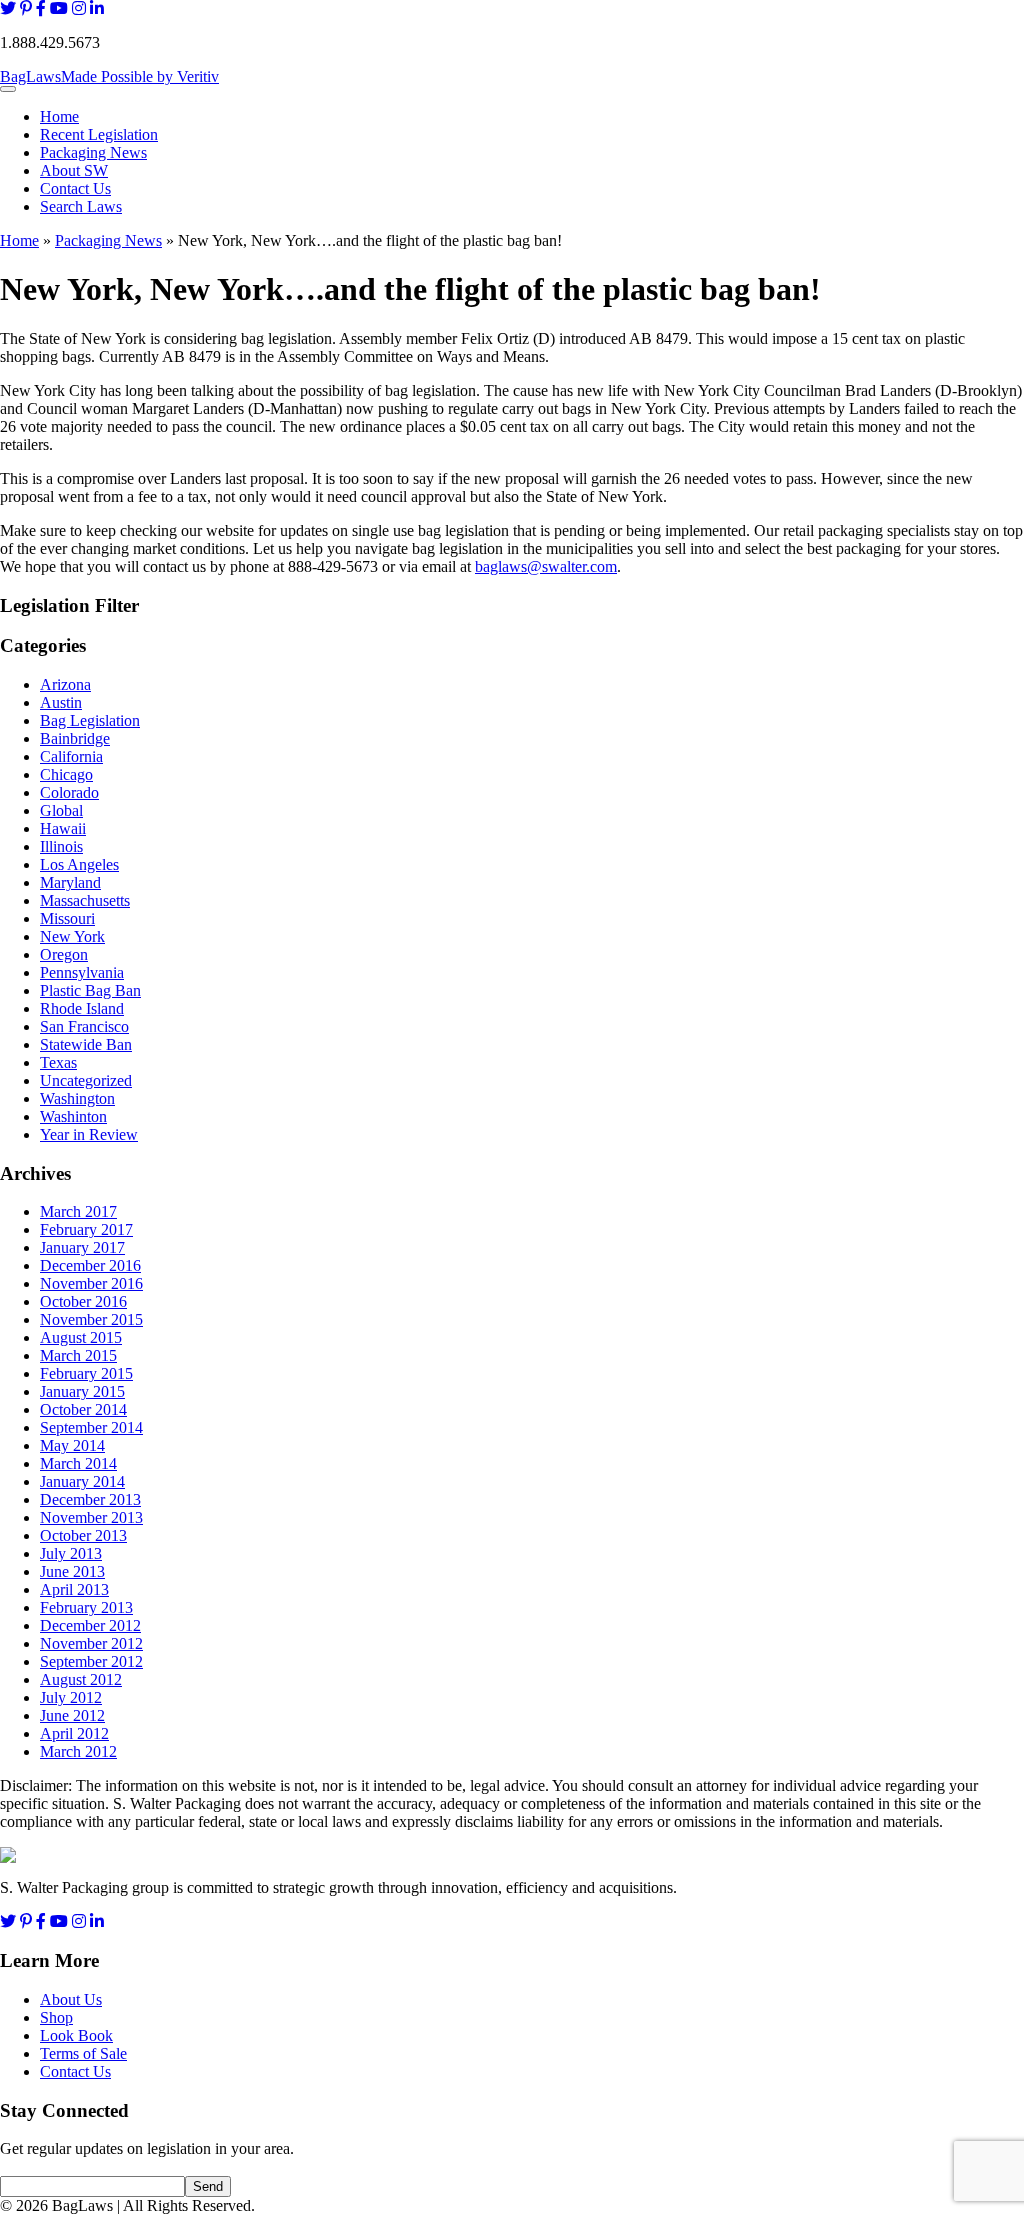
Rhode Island (82, 1008)
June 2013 (72, 1571)
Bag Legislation (90, 720)
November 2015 (91, 1319)
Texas (58, 1062)
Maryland (70, 882)
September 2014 (91, 1427)
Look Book (76, 2035)
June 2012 (72, 1715)
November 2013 (91, 1517)
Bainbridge (75, 738)
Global (61, 810)
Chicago (66, 774)
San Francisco (84, 1026)
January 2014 (82, 1481)
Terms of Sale (83, 2053)
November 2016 (91, 1283)
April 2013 (74, 1589)
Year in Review (89, 1134)
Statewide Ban (86, 1044)
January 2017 (82, 1247)
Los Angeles (79, 864)
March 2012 (78, 1751)
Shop (56, 2017)
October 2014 (83, 1409)
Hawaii (63, 828)
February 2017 (86, 1229)
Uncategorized (86, 1080)
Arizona (65, 684)
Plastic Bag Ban (90, 990)
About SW (74, 170)
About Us (71, 1999)
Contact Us (75, 188)
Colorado (69, 792)
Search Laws (81, 206)
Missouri (67, 918)
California (71, 756)
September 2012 (91, 1661)
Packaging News (93, 152)
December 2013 (90, 1499)
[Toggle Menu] (8, 89)
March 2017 (78, 1211)
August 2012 (81, 1679)
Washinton (73, 1116)
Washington (77, 1098)
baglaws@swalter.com (546, 566)
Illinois (61, 846)
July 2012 (71, 1697)
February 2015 (86, 1373)
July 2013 (71, 1553)
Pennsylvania (82, 972)
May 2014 (72, 1445)
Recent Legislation (99, 134)
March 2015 (78, 1355)
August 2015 (81, 1337)
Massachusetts (85, 900)
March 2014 (78, 1463)
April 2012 (74, 1733)
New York (72, 936)
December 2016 (90, 1265)
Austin (61, 702)
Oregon (64, 954)
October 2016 (83, 1301)
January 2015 (82, 1391)
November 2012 (91, 1643)
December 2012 (90, 1625)
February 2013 (86, 1607)
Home (59, 116)
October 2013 (83, 1535)
